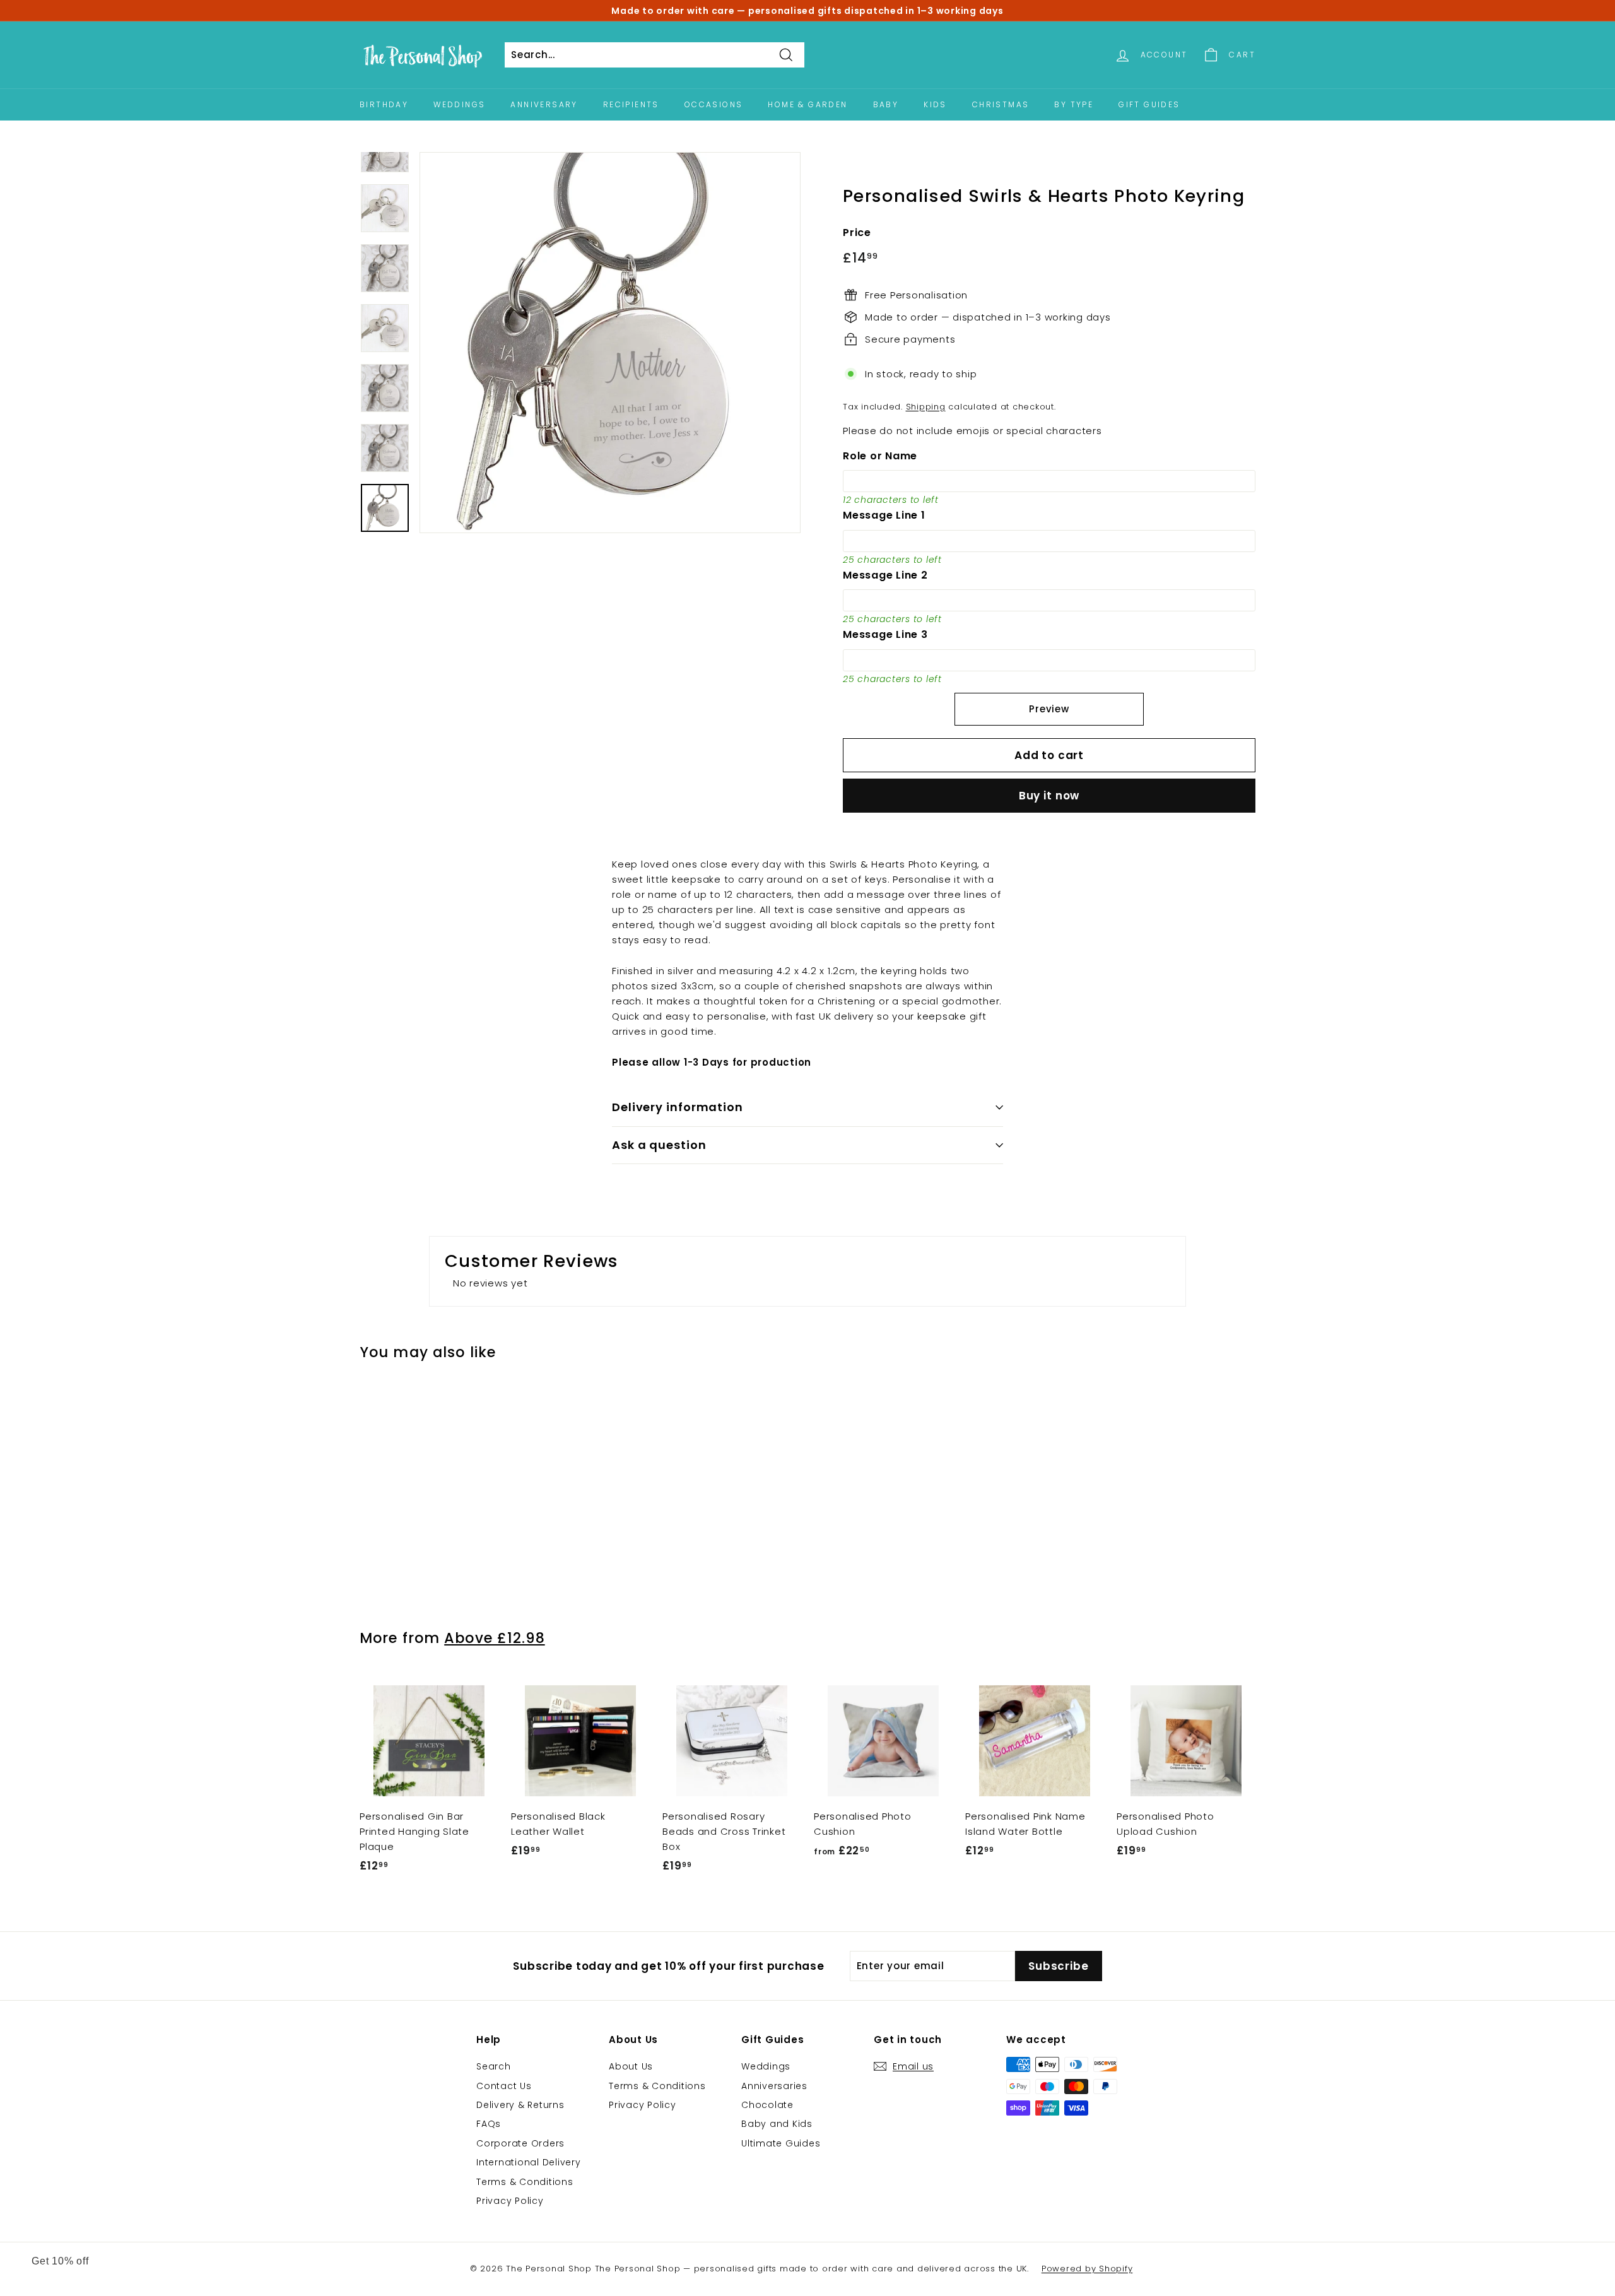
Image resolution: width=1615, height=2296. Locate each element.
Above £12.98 (494, 1638)
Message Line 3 (885, 634)
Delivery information (678, 1107)
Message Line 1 (884, 515)
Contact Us (504, 2086)
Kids (935, 104)
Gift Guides (1149, 104)
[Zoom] (610, 343)
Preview (1049, 709)
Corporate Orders (520, 2143)
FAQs (489, 2124)
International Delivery (529, 2162)
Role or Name (880, 456)
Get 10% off (60, 2261)
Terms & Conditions (525, 2182)
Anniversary (544, 104)
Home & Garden (807, 104)
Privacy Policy (510, 2201)
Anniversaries (774, 2086)
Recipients (631, 104)
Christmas (1001, 104)
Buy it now (1049, 796)
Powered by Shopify (1087, 2269)
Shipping (926, 407)
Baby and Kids (777, 2124)
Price (857, 233)
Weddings (459, 104)
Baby (886, 104)
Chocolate (767, 2105)
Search (494, 2066)
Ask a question (659, 1145)
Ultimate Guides (781, 2143)
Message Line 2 (885, 575)
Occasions (714, 104)
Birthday (384, 104)
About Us (631, 2066)
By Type (1074, 104)
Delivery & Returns (520, 2105)
